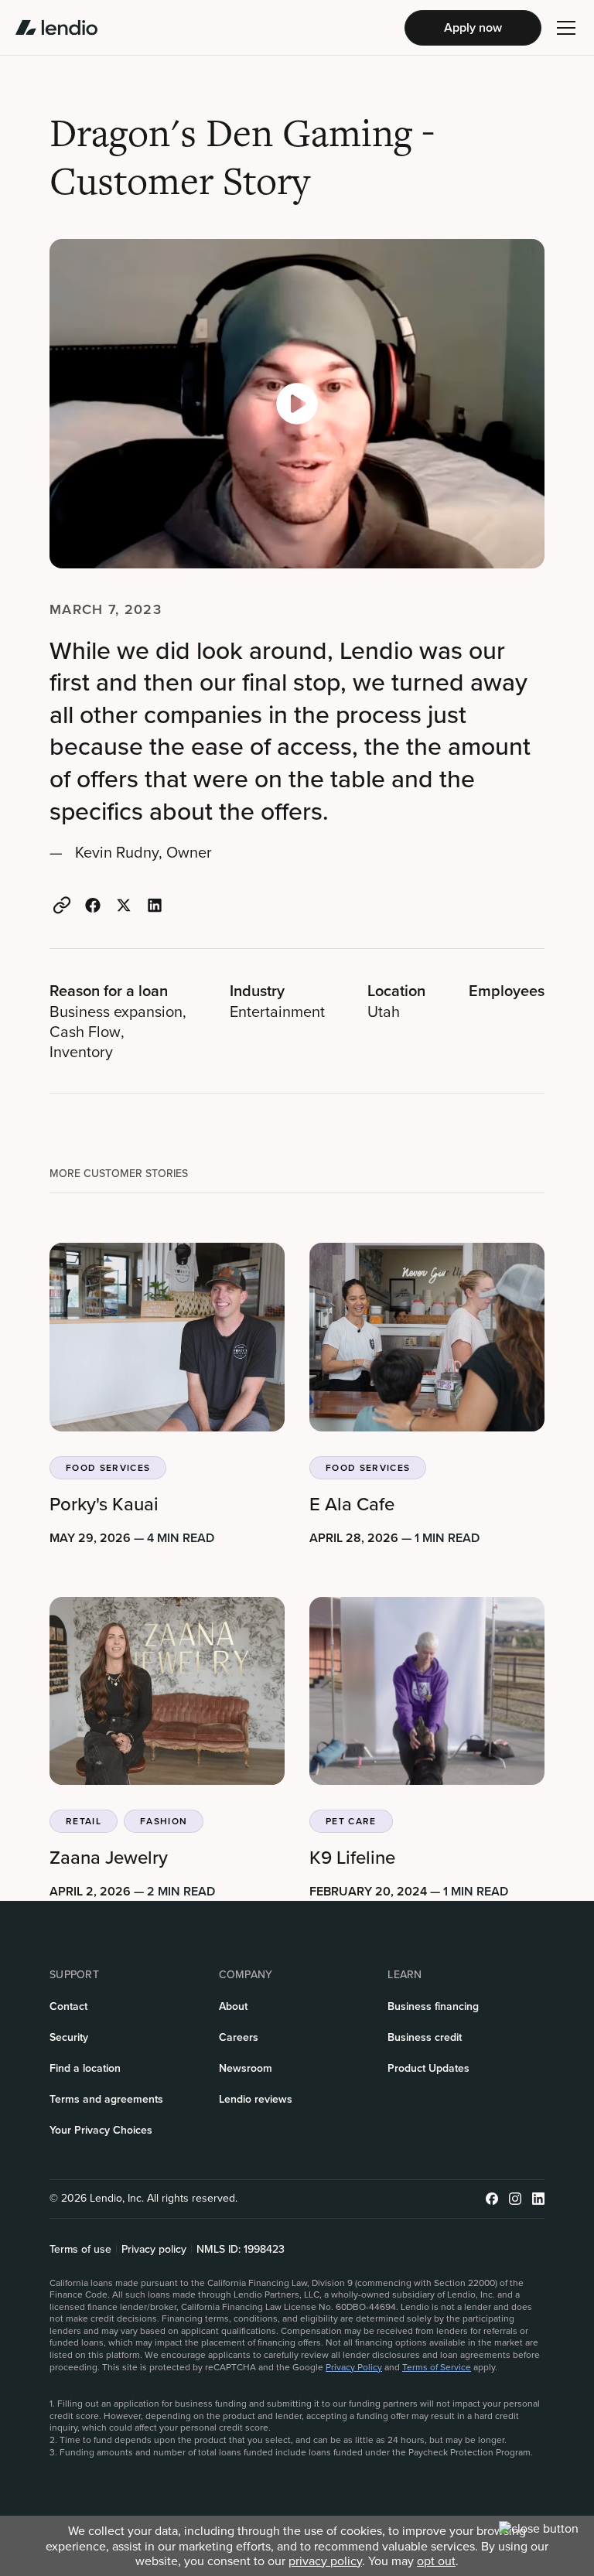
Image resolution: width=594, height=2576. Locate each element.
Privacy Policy (354, 2367)
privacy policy (325, 2561)
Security (69, 2037)
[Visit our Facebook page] (492, 2199)
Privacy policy (154, 2250)
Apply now (473, 27)
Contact (68, 2006)
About (233, 2006)
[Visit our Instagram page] (515, 2199)
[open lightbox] (297, 404)
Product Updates (428, 2068)
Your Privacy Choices (101, 2130)
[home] (56, 28)
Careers (239, 2037)
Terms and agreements (106, 2099)
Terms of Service (437, 2367)
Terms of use (80, 2250)
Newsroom (246, 2068)
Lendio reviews (256, 2099)
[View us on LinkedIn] (538, 2199)
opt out (436, 2561)
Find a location (85, 2068)
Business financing (433, 2006)
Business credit (425, 2037)
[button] (566, 28)
